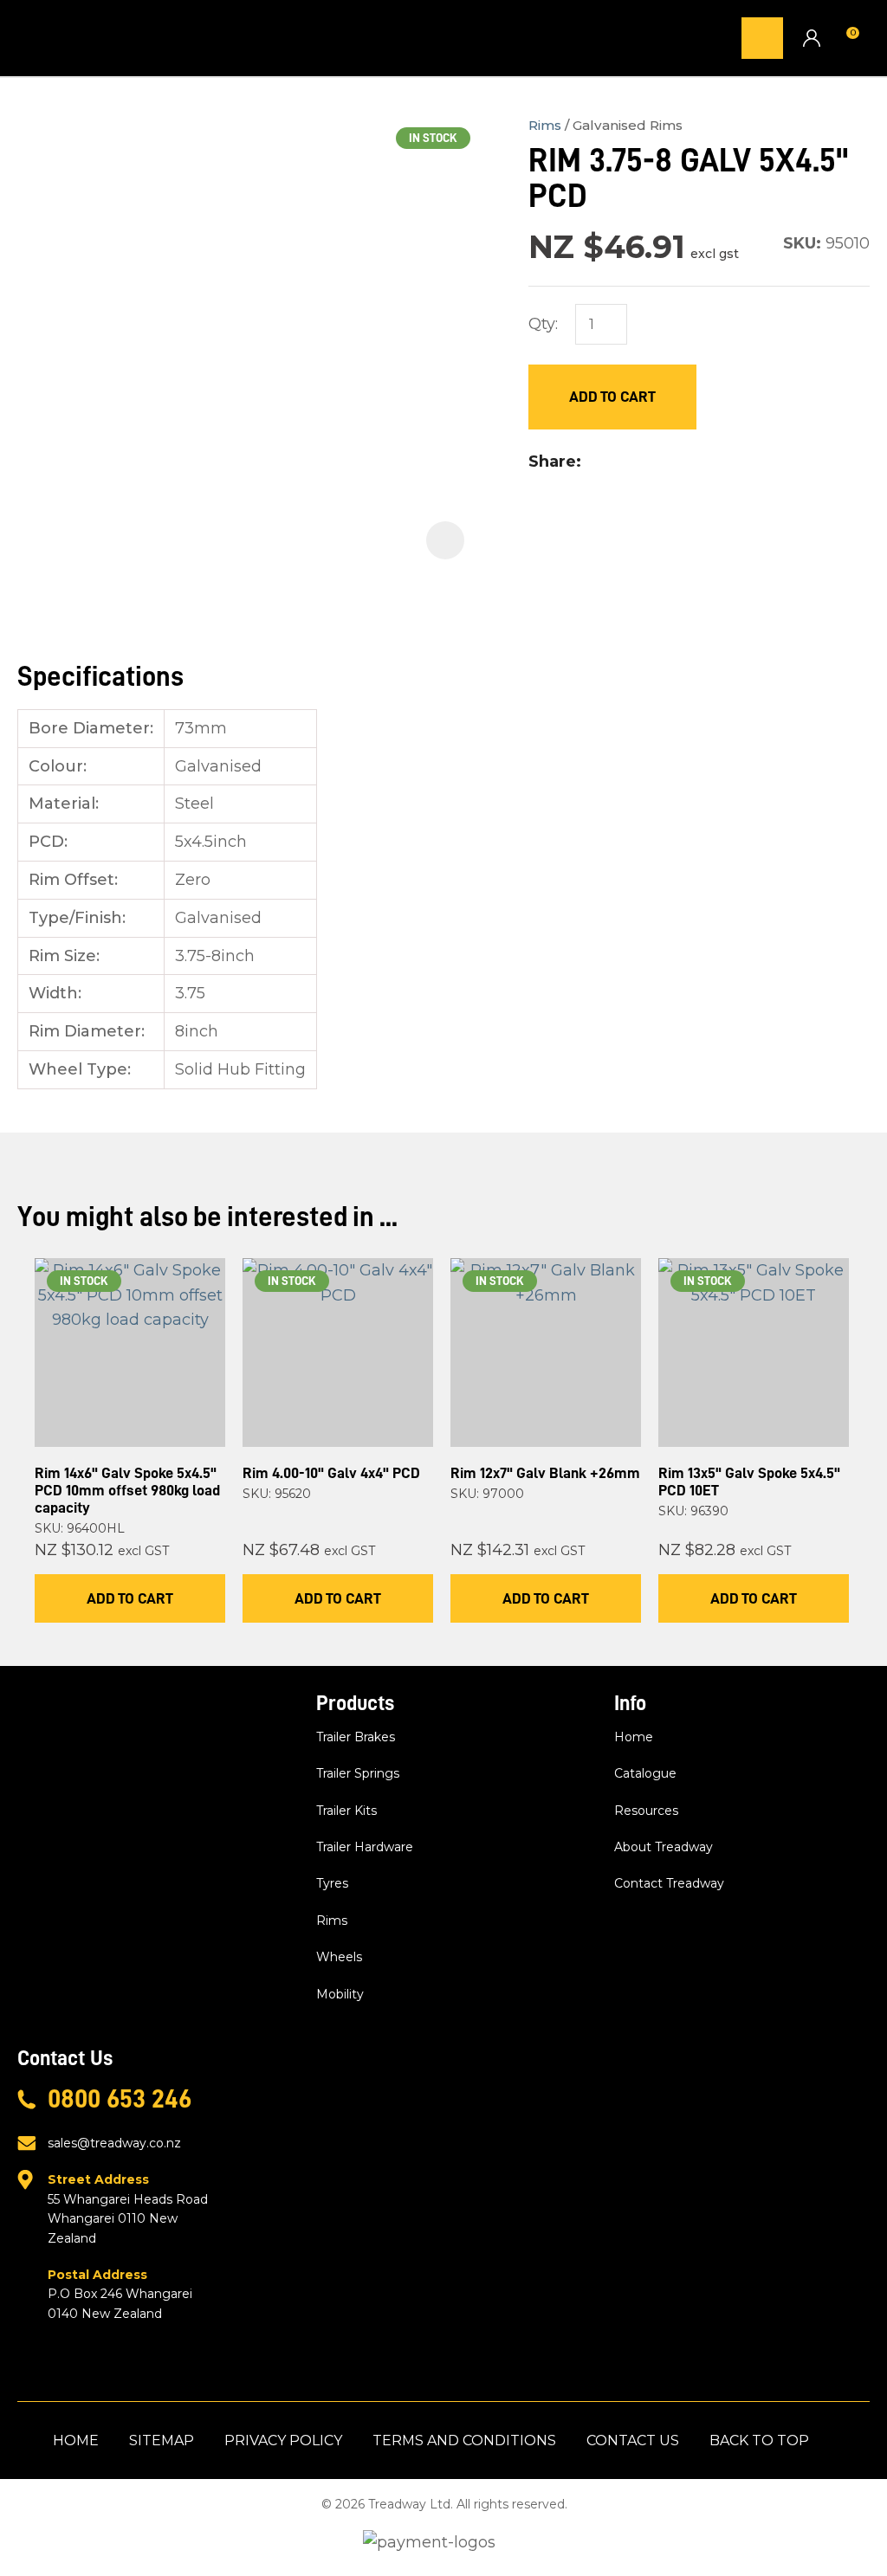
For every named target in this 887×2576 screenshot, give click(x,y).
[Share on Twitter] (617, 462)
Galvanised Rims (628, 125)
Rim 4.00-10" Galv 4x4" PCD (331, 1473)
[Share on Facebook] (593, 462)
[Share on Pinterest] (672, 462)
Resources (646, 1811)
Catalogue (645, 1773)
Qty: (543, 324)
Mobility (340, 1994)
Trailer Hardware (365, 1847)
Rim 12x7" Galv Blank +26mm (545, 1473)
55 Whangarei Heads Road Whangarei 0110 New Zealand (128, 2208)
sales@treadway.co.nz (114, 2143)
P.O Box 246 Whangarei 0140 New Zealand (120, 2294)
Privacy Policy (283, 2440)
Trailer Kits (346, 1811)
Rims (545, 125)
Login (811, 38)
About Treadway (664, 1847)
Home (634, 1737)
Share (552, 462)
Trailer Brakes (356, 1737)
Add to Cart (612, 397)
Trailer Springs (358, 1773)
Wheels (339, 1957)
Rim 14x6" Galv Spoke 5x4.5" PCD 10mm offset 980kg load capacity (127, 1490)
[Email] (645, 462)
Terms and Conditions (464, 2440)
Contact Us (633, 2440)
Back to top (759, 2440)
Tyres (332, 1883)
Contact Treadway (669, 1883)
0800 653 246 (120, 2099)
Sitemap (162, 2440)
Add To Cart (130, 1598)
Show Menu (28, 38)
